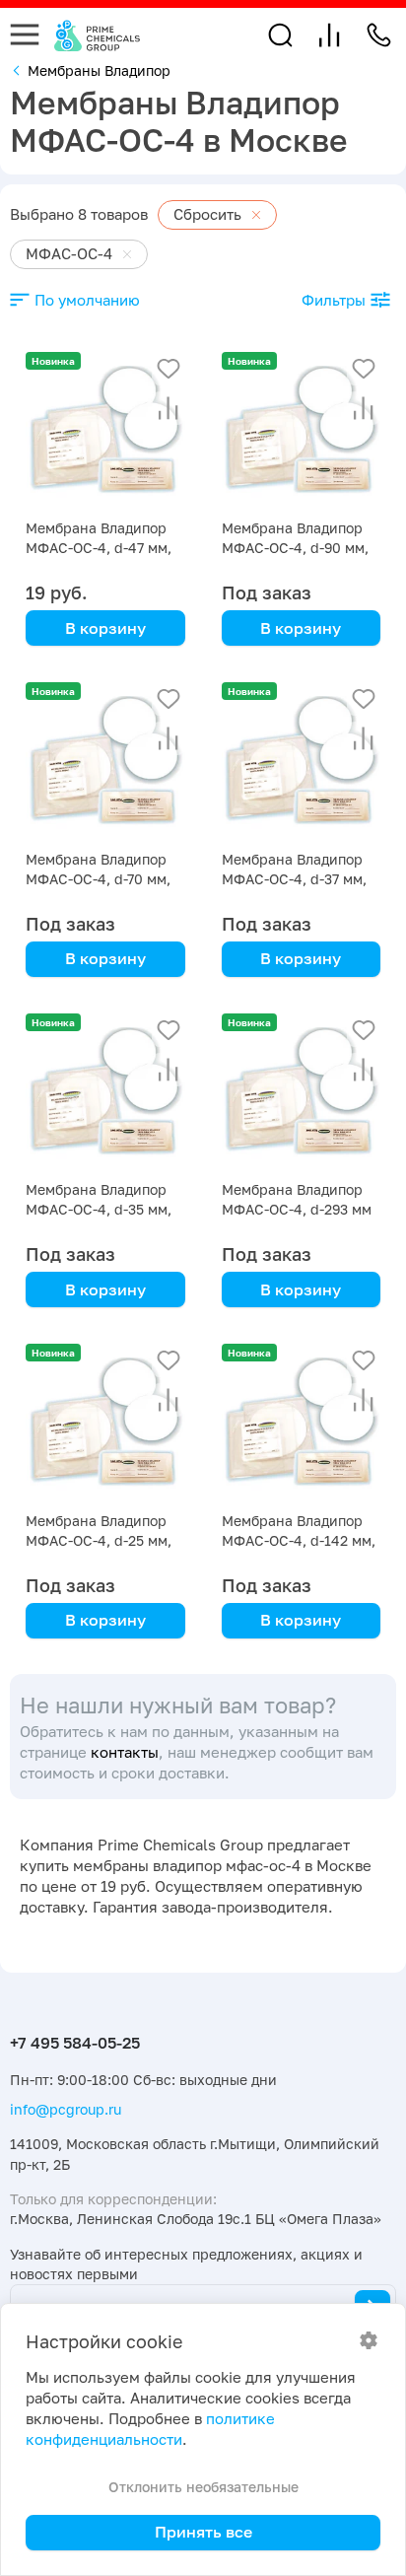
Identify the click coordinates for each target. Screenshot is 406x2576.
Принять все (203, 2532)
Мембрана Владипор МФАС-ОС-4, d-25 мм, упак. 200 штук (99, 1540)
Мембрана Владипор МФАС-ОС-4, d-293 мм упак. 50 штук (297, 1209)
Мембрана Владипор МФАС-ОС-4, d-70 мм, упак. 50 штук (98, 879)
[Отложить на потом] (169, 369)
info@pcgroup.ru (66, 2109)
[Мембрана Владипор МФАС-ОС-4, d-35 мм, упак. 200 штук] (105, 1093)
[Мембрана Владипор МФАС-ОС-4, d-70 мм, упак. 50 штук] (105, 762)
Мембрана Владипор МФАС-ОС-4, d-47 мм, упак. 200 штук (99, 548)
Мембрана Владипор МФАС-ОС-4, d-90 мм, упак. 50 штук (295, 548)
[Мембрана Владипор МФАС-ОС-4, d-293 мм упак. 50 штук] (302, 1093)
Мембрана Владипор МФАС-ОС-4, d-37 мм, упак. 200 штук (294, 879)
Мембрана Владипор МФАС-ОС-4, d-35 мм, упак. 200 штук (99, 1209)
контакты (125, 1752)
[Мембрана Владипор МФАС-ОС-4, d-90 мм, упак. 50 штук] (302, 432)
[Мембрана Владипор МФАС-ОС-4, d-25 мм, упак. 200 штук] (105, 1424)
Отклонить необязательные (203, 2487)
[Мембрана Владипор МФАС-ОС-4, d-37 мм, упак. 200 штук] (302, 762)
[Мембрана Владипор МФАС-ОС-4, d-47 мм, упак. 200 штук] (105, 432)
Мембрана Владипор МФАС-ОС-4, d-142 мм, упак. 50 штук (299, 1540)
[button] (280, 35)
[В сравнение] (169, 408)
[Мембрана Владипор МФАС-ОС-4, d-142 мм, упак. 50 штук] (302, 1424)
